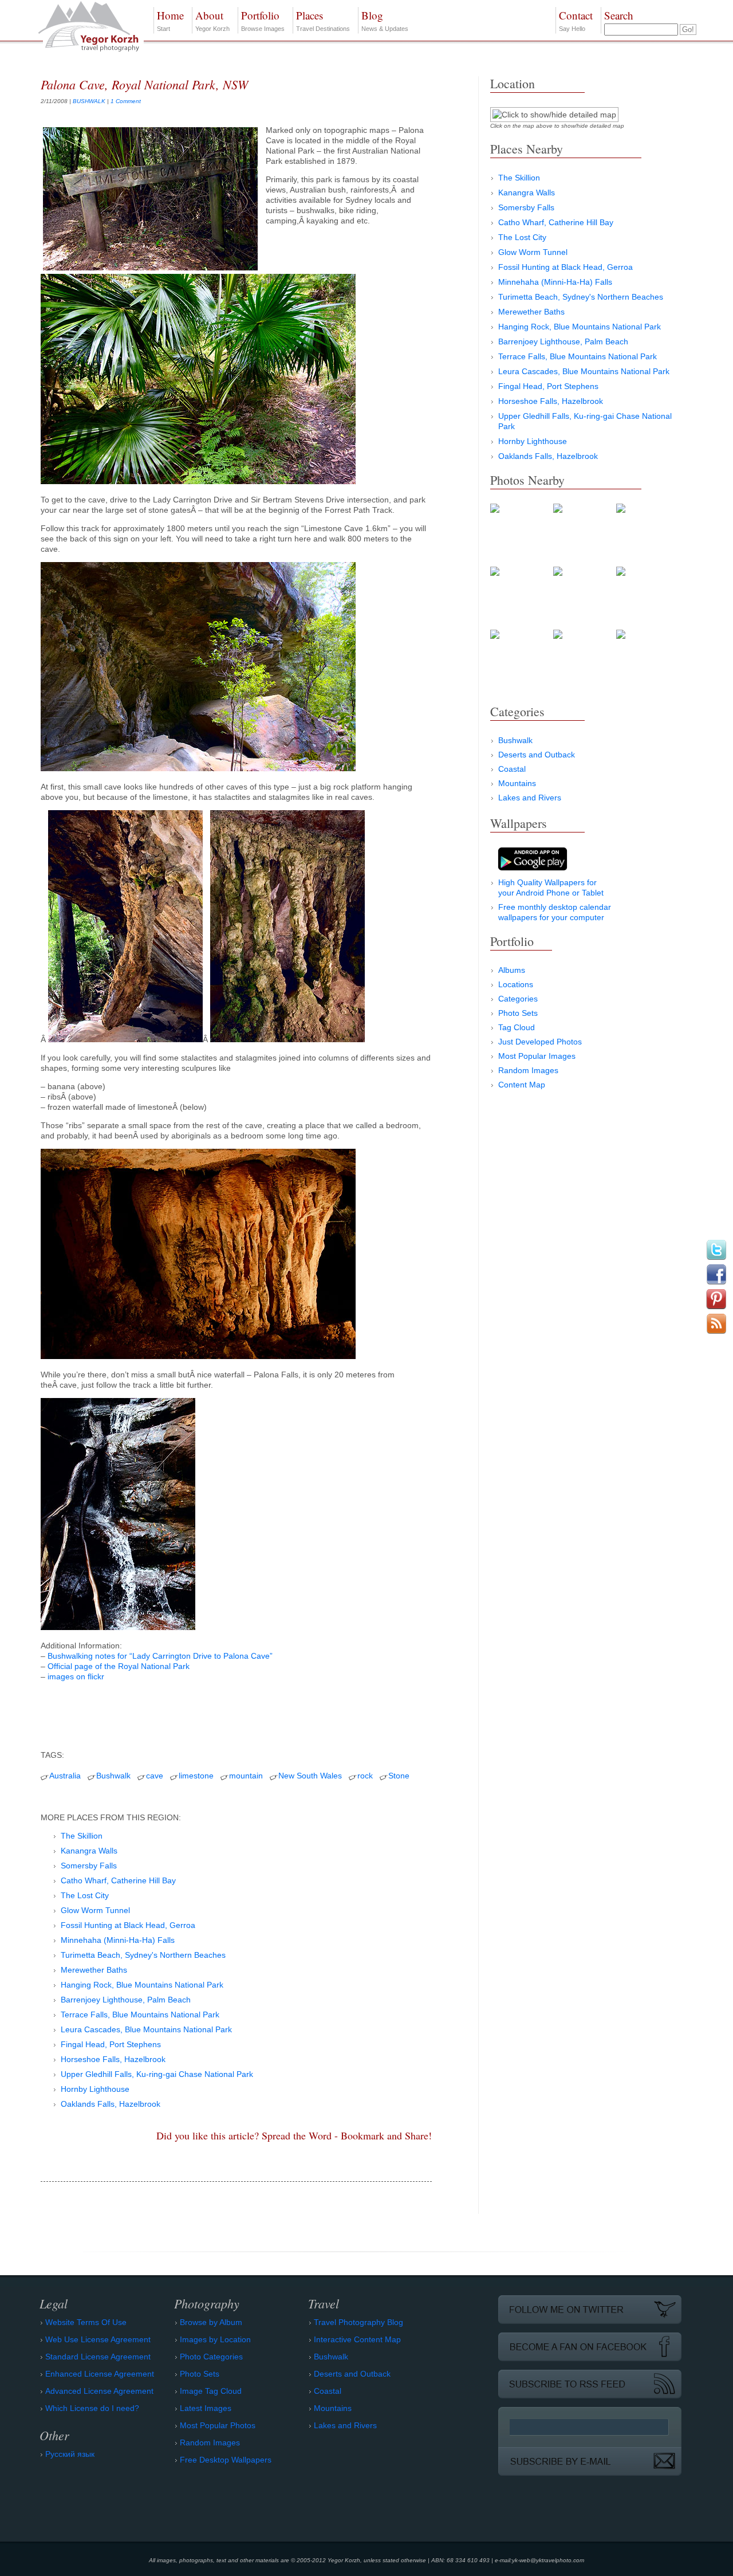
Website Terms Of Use (86, 2322)
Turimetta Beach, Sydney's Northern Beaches (143, 1955)
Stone (399, 1776)
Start (170, 20)
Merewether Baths (94, 1970)
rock (365, 1776)
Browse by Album (211, 2322)
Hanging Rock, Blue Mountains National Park (142, 1985)
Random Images (528, 1070)
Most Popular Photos (218, 2425)
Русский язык (70, 2454)
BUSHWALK (89, 101)
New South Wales (310, 1776)
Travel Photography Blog (358, 2322)
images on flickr (76, 1676)
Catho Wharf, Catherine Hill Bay (118, 1880)
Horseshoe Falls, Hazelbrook (113, 2059)
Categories (518, 999)
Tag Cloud (517, 1027)
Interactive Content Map (357, 2339)
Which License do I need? (92, 2408)
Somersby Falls (89, 1866)
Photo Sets (518, 1013)
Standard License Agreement (98, 2357)
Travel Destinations (323, 20)
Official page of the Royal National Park (119, 1666)
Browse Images (263, 20)
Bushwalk (113, 1776)
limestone (196, 1776)
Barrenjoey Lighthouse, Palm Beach (126, 2000)
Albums (512, 970)
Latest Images (206, 2408)
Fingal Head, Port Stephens (111, 2044)
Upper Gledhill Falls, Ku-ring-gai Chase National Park (157, 2074)
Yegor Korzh (212, 20)
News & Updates (385, 20)
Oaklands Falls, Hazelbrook (111, 2104)
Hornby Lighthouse (95, 2089)
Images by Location (215, 2339)
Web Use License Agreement (98, 2339)
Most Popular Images (537, 1056)
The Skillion (82, 1836)
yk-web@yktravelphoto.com (548, 2560)
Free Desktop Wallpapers (226, 2460)
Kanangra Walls (89, 1851)
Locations (516, 984)
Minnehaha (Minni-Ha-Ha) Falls (118, 1940)
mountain (246, 1776)
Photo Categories (211, 2357)
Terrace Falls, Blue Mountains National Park (140, 2015)
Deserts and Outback (537, 755)
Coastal (512, 769)
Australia (65, 1776)
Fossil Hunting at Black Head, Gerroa (128, 1925)
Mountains (517, 783)
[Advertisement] (236, 1713)
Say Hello (576, 20)
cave (155, 1776)
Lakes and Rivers (530, 798)
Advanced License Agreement (99, 2391)
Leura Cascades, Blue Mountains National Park (146, 2029)
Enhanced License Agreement (100, 2374)
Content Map (522, 1085)
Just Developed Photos (540, 1042)
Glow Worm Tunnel (95, 1910)
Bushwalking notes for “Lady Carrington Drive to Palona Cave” (160, 1656)
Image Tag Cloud (211, 2391)
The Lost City (85, 1895)
